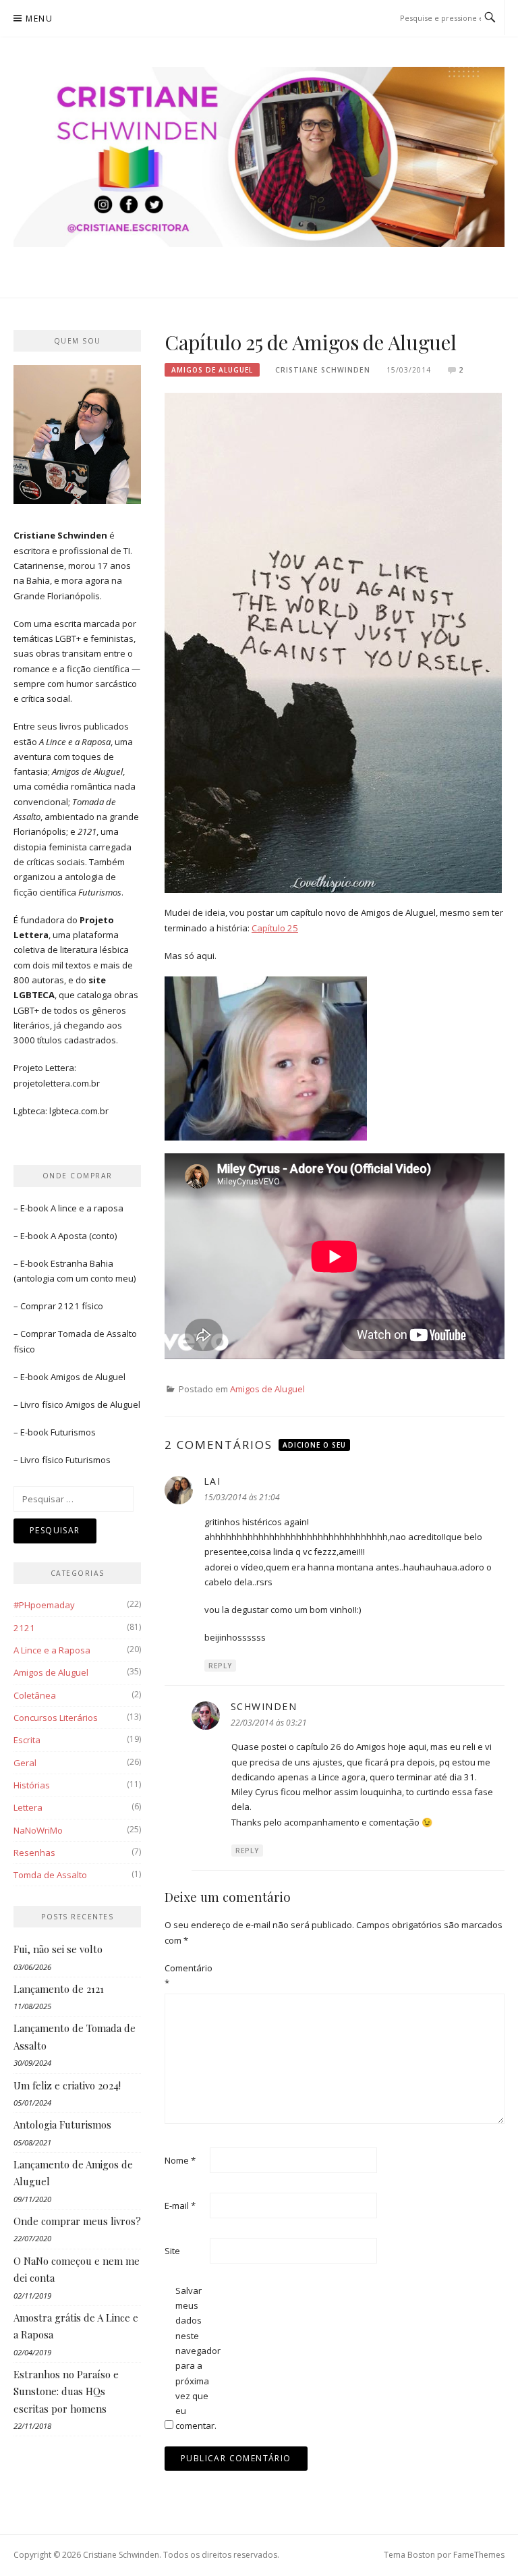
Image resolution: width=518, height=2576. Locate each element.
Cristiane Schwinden (323, 370)
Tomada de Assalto (97, 1334)
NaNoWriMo (38, 1830)
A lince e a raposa (87, 1208)
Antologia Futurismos (62, 2125)
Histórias (32, 1785)
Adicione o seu (314, 1445)
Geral (25, 1763)
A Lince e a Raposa (52, 1650)
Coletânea (35, 1695)
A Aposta (69, 1236)
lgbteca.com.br (79, 1111)
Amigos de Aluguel (212, 370)
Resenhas (34, 1853)
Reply (220, 1666)
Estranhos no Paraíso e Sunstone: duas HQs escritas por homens (66, 2391)
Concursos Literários (56, 1718)
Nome (180, 2160)
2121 (24, 1628)
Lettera (28, 1807)
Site (172, 2251)
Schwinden (264, 1706)
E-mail (180, 2205)
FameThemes (479, 2555)
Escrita (27, 1740)
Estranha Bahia (82, 1263)
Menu (39, 19)
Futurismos (73, 1432)
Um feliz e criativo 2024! (67, 2085)
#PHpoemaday (44, 1605)
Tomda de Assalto (50, 1875)
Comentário (186, 1975)
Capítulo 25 (275, 928)
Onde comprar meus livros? (77, 2221)
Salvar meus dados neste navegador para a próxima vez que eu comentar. (197, 2358)
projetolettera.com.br (57, 1083)
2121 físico (81, 1306)
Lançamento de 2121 (59, 1989)
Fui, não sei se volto (58, 1949)
